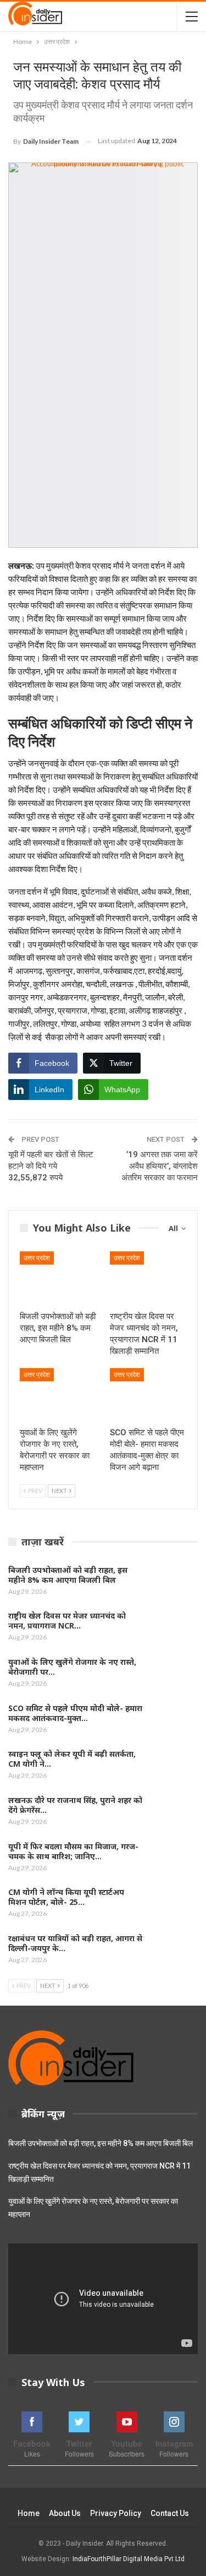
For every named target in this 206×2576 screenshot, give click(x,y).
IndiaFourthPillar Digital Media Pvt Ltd (129, 2559)
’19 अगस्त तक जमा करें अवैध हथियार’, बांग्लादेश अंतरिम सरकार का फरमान (160, 1166)
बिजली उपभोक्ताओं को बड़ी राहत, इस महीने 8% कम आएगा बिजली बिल (101, 2143)
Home (29, 2513)
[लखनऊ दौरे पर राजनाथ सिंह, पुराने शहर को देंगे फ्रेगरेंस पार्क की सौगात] (174, 1813)
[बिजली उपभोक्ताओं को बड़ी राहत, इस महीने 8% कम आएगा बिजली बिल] (58, 1278)
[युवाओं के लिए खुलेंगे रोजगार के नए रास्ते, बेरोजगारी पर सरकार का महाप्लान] (58, 1395)
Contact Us (170, 2513)
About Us (65, 2513)
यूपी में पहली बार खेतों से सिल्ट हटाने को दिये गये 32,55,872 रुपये (51, 1166)
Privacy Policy (116, 2513)
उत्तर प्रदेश (37, 1258)
